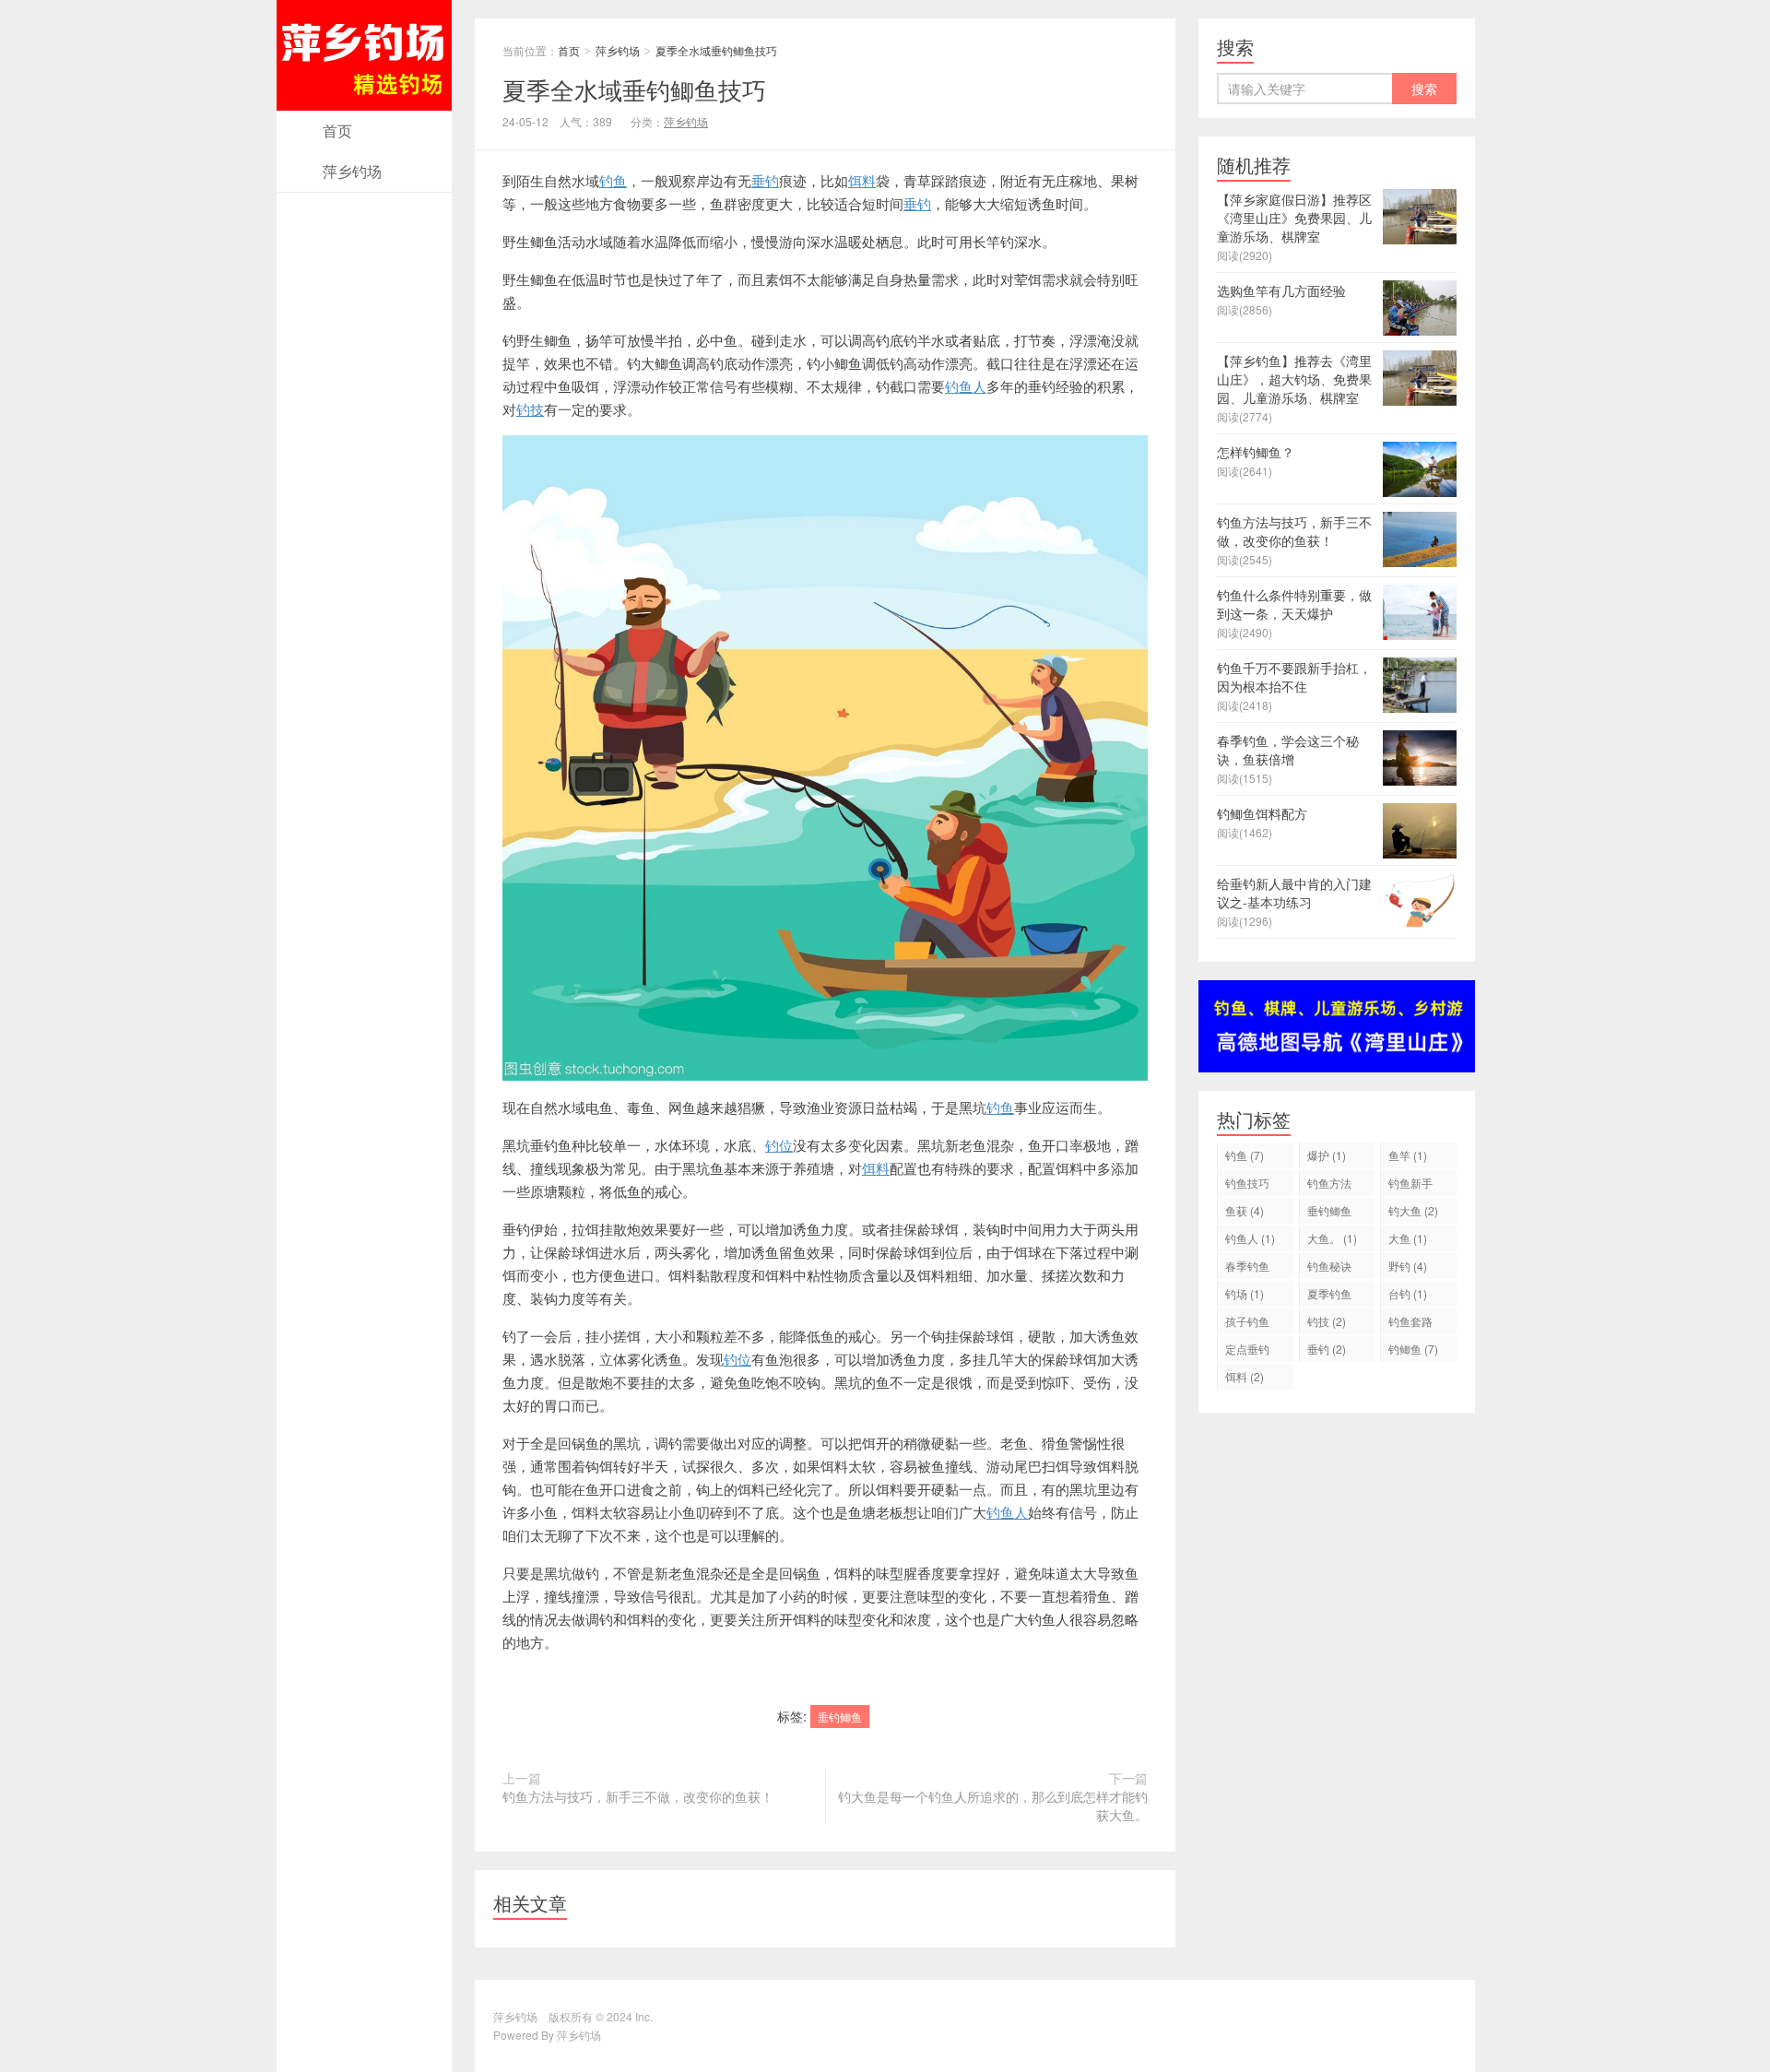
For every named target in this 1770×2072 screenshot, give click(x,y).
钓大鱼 (1413, 1210)
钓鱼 (613, 180)
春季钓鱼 (1247, 1268)
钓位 (779, 1145)
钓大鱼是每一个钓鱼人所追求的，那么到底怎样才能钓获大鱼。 (993, 1806)
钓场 (1245, 1293)
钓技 (530, 409)
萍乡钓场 (352, 171)
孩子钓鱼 (1247, 1324)
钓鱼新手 (1410, 1185)
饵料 (862, 180)
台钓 (1408, 1293)
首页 (337, 130)
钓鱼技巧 (1247, 1185)
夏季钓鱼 (1329, 1296)
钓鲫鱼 (1413, 1349)
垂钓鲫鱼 (840, 1717)
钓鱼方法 (1329, 1185)
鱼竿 (1408, 1155)
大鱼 (1408, 1238)
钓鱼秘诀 (1329, 1268)
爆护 (1327, 1155)
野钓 (1408, 1266)
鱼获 (1245, 1210)
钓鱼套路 (1410, 1324)
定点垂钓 (1247, 1351)
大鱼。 (1332, 1238)
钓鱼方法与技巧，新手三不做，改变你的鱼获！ (638, 1796)
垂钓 (765, 180)
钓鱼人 (966, 386)
